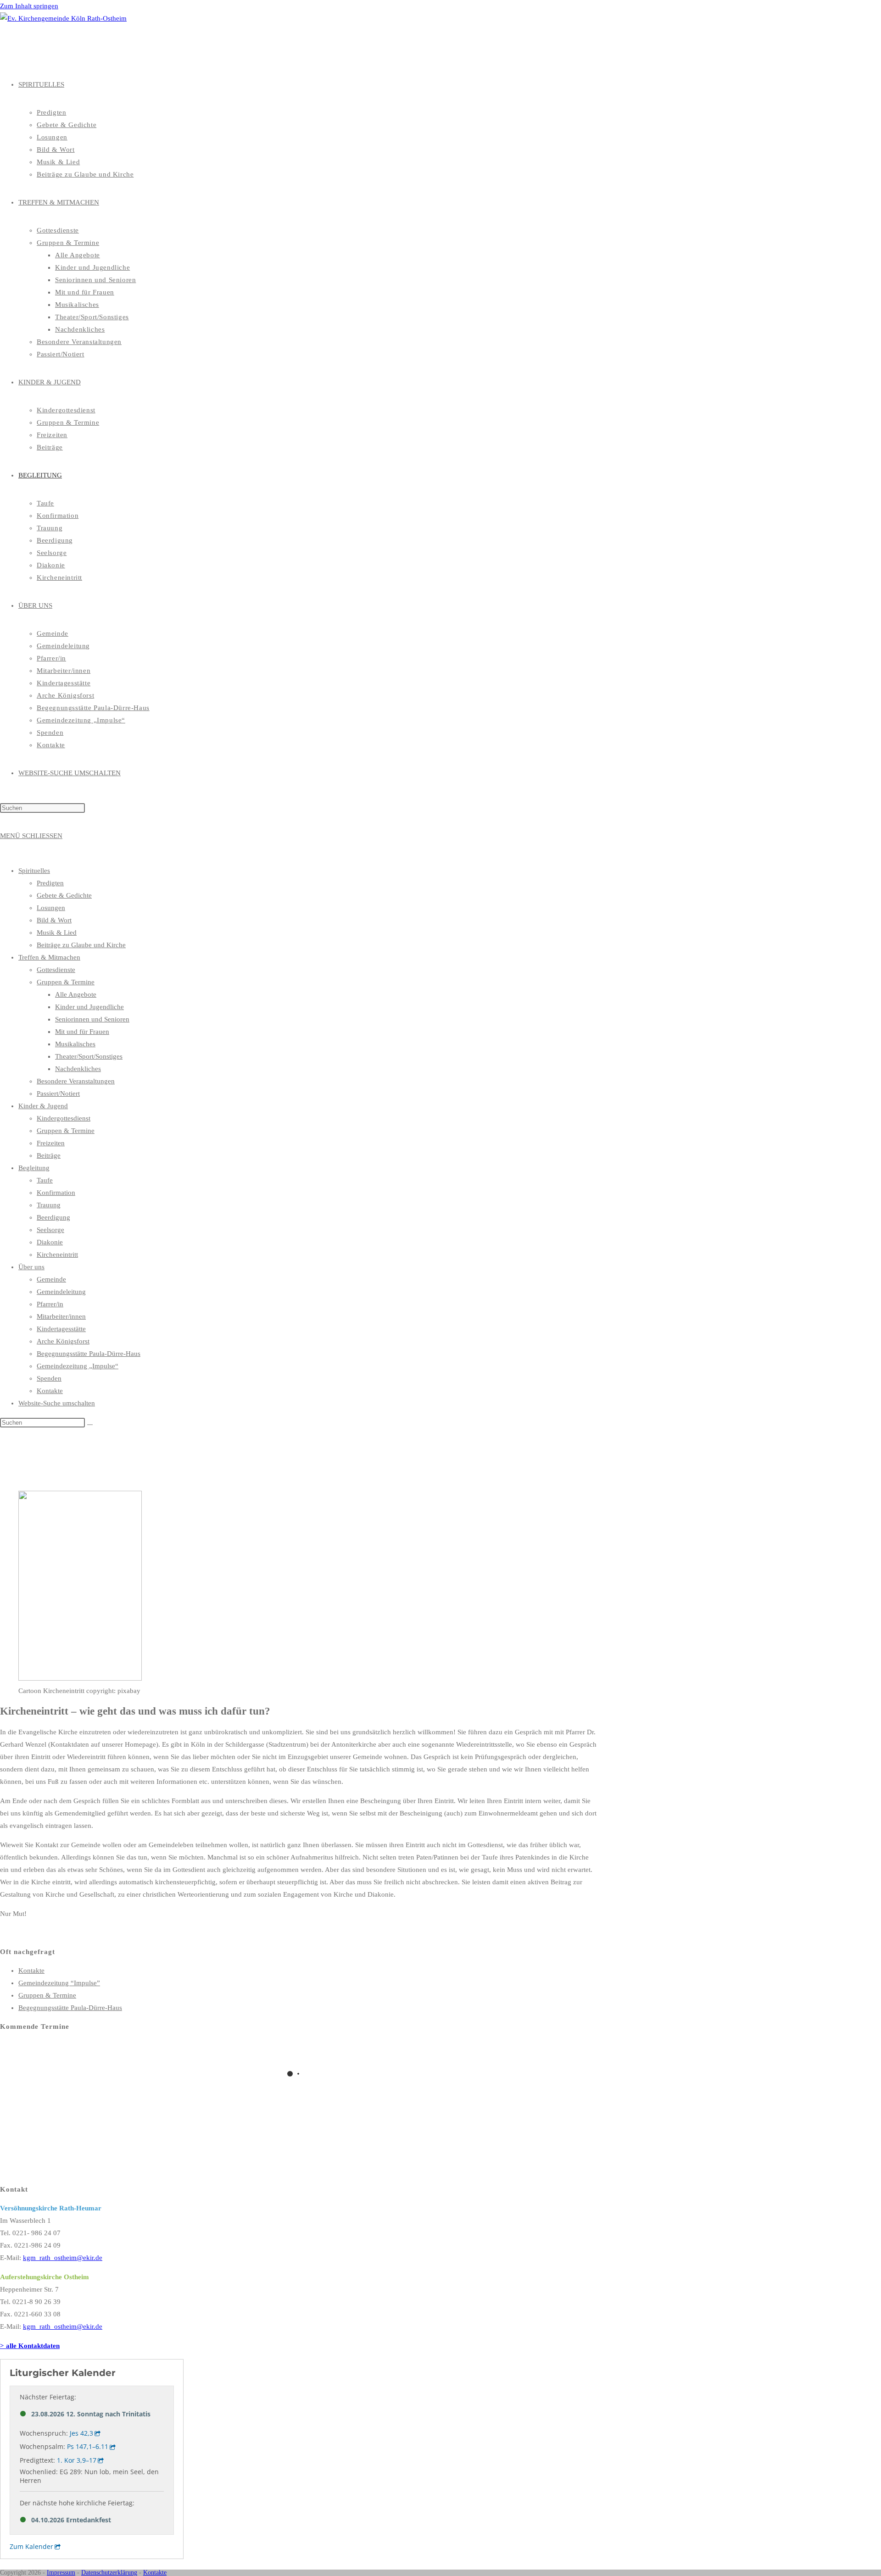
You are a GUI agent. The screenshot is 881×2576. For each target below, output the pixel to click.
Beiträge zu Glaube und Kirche (81, 945)
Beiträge (49, 1155)
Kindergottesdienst (64, 1118)
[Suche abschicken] (90, 1425)
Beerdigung (53, 1217)
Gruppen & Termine (66, 982)
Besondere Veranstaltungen (76, 1081)
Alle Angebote (76, 994)
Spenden (49, 1378)
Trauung (49, 1205)
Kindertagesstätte (61, 1329)
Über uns (31, 1267)
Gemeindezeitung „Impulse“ (78, 1366)
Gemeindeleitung (61, 1292)
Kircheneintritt (57, 1255)
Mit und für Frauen (82, 1032)
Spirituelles (34, 871)
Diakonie (50, 1242)
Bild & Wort (54, 920)
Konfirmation (56, 1193)
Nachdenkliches (78, 1069)
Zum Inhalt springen (29, 6)
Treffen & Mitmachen (49, 957)
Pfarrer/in (50, 1304)
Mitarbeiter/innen (61, 1316)
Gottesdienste (56, 970)
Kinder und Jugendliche (89, 1007)
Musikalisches (75, 1044)
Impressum (61, 2573)
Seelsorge (50, 1230)
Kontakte (50, 1391)
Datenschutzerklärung (109, 2573)
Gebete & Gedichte (64, 895)
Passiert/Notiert (58, 1094)
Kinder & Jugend (43, 1106)
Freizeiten (51, 1143)
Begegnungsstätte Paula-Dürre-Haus (89, 1354)
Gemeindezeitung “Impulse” (59, 1983)
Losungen (51, 908)
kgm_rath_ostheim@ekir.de (63, 2258)
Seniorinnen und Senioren (92, 1019)
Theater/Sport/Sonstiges (89, 1056)
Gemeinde (51, 1279)
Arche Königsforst (63, 1341)
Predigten (50, 883)
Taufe (45, 1180)
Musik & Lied (57, 933)
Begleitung (34, 1168)
